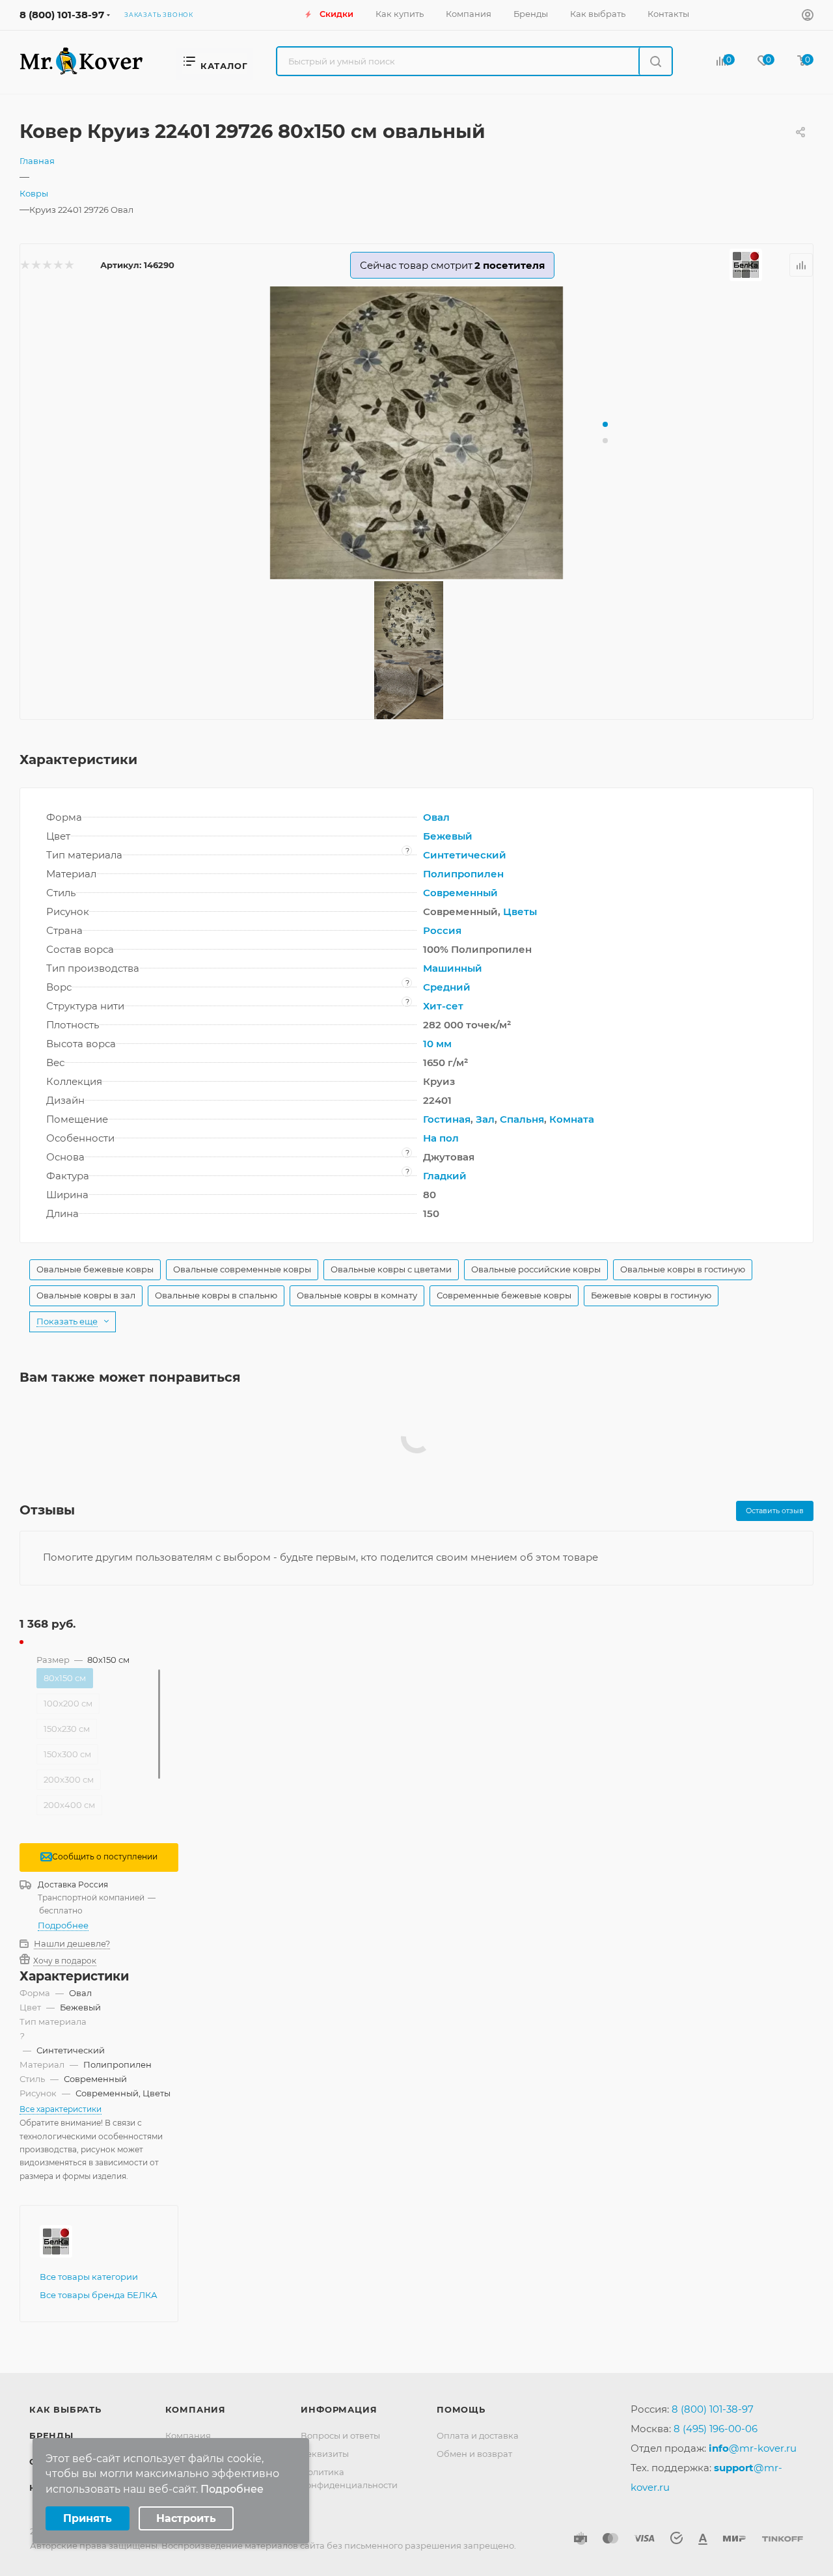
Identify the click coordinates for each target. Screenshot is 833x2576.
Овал (436, 817)
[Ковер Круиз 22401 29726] (416, 433)
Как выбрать (65, 2409)
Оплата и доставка (478, 2435)
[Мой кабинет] (808, 17)
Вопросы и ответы (340, 2435)
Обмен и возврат (474, 2454)
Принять (88, 2518)
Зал (485, 1119)
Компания (196, 2409)
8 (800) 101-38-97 (62, 15)
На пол (441, 1138)
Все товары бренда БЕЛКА (99, 2295)
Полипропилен (463, 874)
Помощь (461, 2409)
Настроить (186, 2518)
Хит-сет (443, 1006)
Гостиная (447, 1119)
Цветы (520, 911)
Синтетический (465, 855)
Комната (572, 1119)
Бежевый (448, 836)
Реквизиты (325, 2454)
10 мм (437, 1044)
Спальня (522, 1119)
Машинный (453, 968)
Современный (460, 893)
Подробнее (63, 1925)
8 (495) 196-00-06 (716, 2429)
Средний (447, 987)
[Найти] (655, 61)
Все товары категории (89, 2277)
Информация (339, 2409)
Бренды (51, 2435)
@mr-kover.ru (753, 2448)
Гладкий (445, 1176)
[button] (605, 424)
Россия (442, 930)
